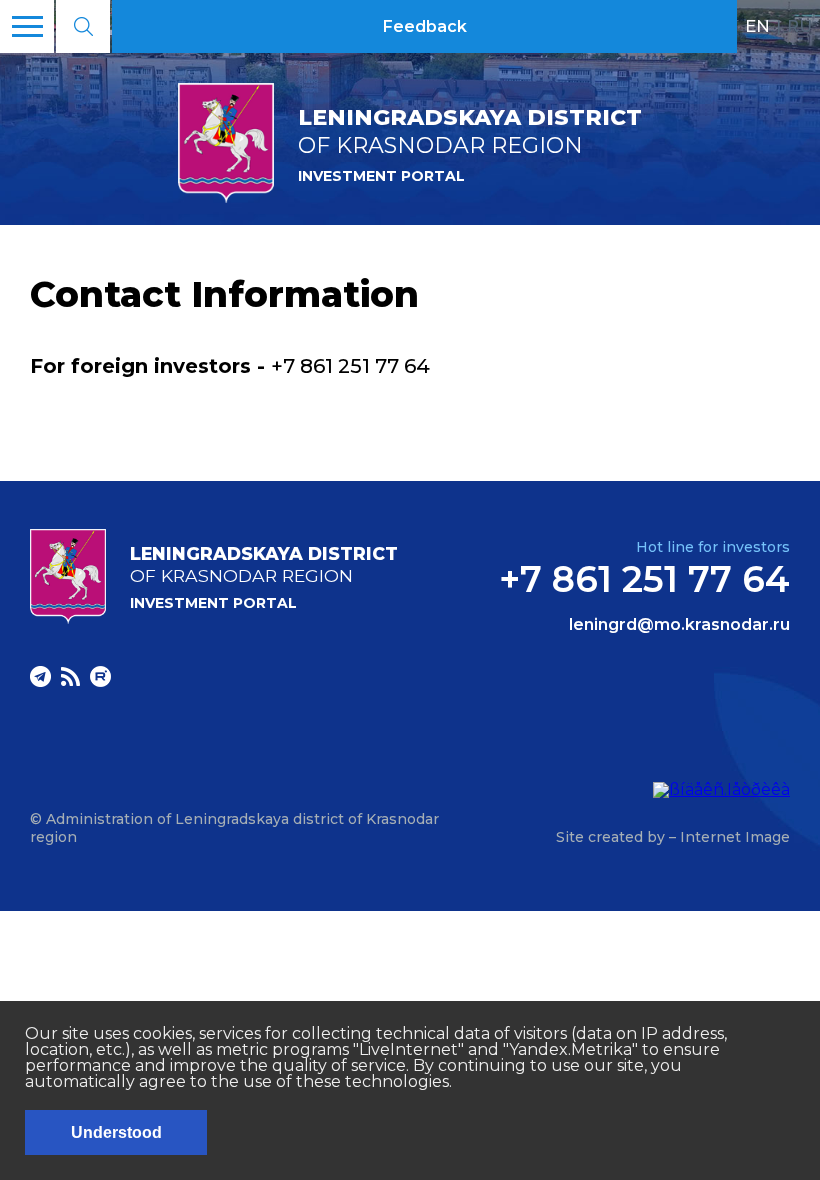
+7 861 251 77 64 (644, 579)
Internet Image (735, 837)
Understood (116, 1132)
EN (757, 26)
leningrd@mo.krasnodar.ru (679, 625)
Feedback (425, 26)
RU (799, 26)
